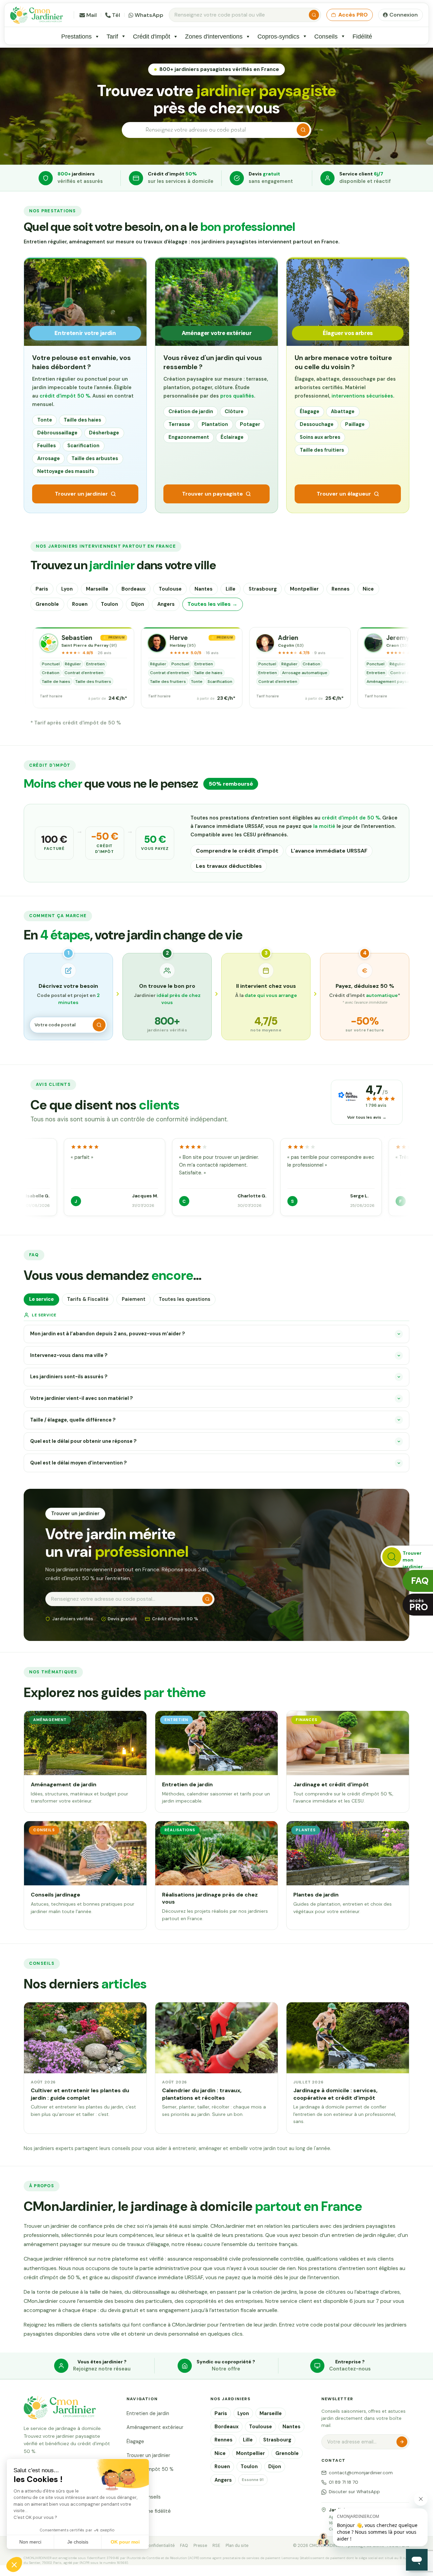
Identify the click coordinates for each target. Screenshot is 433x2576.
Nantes (203, 589)
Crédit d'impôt (152, 36)
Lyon (67, 589)
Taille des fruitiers (322, 450)
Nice (368, 589)
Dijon (138, 604)
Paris (42, 589)
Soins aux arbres (320, 437)
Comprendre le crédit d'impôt (237, 851)
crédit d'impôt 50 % (65, 396)
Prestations (76, 36)
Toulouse (170, 589)
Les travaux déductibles (229, 866)
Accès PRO (353, 15)
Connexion (404, 15)
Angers (166, 604)
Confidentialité (160, 2546)
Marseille (97, 589)
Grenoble (47, 604)
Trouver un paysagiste (212, 494)
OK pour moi (125, 2542)
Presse (200, 2546)
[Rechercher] (314, 15)
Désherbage (104, 433)
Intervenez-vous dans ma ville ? (69, 1355)
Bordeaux (133, 589)
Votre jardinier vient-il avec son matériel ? (82, 1398)
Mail (92, 15)
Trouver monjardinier (413, 1559)
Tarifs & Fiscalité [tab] (88, 1299)
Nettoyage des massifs (66, 471)
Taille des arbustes (95, 458)
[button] (14, 2565)
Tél (116, 15)
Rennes (340, 589)
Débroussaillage (57, 433)
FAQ (184, 2546)
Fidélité (362, 36)
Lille (231, 589)
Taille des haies (82, 420)
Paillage (355, 424)
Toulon (109, 604)
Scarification (83, 446)
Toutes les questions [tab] (185, 1299)
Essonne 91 (253, 2480)
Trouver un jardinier (81, 494)
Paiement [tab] (134, 1299)
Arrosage (49, 458)
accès (419, 1605)
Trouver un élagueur (344, 494)
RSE (216, 2546)
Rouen (80, 604)
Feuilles (47, 446)
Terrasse (179, 424)
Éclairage (232, 437)
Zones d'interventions (214, 36)
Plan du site (237, 2546)
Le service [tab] (41, 1299)
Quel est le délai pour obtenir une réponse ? (83, 1441)
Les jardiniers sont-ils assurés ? (69, 1377)
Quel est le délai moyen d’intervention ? (78, 1463)
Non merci (30, 2542)
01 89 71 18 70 (344, 2482)
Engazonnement (189, 437)
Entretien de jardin (148, 2413)
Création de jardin (191, 411)
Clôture (234, 411)
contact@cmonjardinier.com (361, 2473)
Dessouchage (317, 424)
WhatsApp (149, 15)
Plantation (215, 424)
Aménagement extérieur (155, 2427)
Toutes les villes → (212, 604)
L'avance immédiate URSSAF (329, 851)
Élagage (310, 411)
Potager (250, 424)
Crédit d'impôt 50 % (150, 2469)
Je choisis (78, 2542)
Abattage (343, 411)
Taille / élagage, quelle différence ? (73, 1420)
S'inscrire (402, 2442)
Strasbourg (263, 589)
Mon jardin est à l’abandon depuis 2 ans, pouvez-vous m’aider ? (108, 1334)
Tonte (45, 420)
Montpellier (304, 589)
